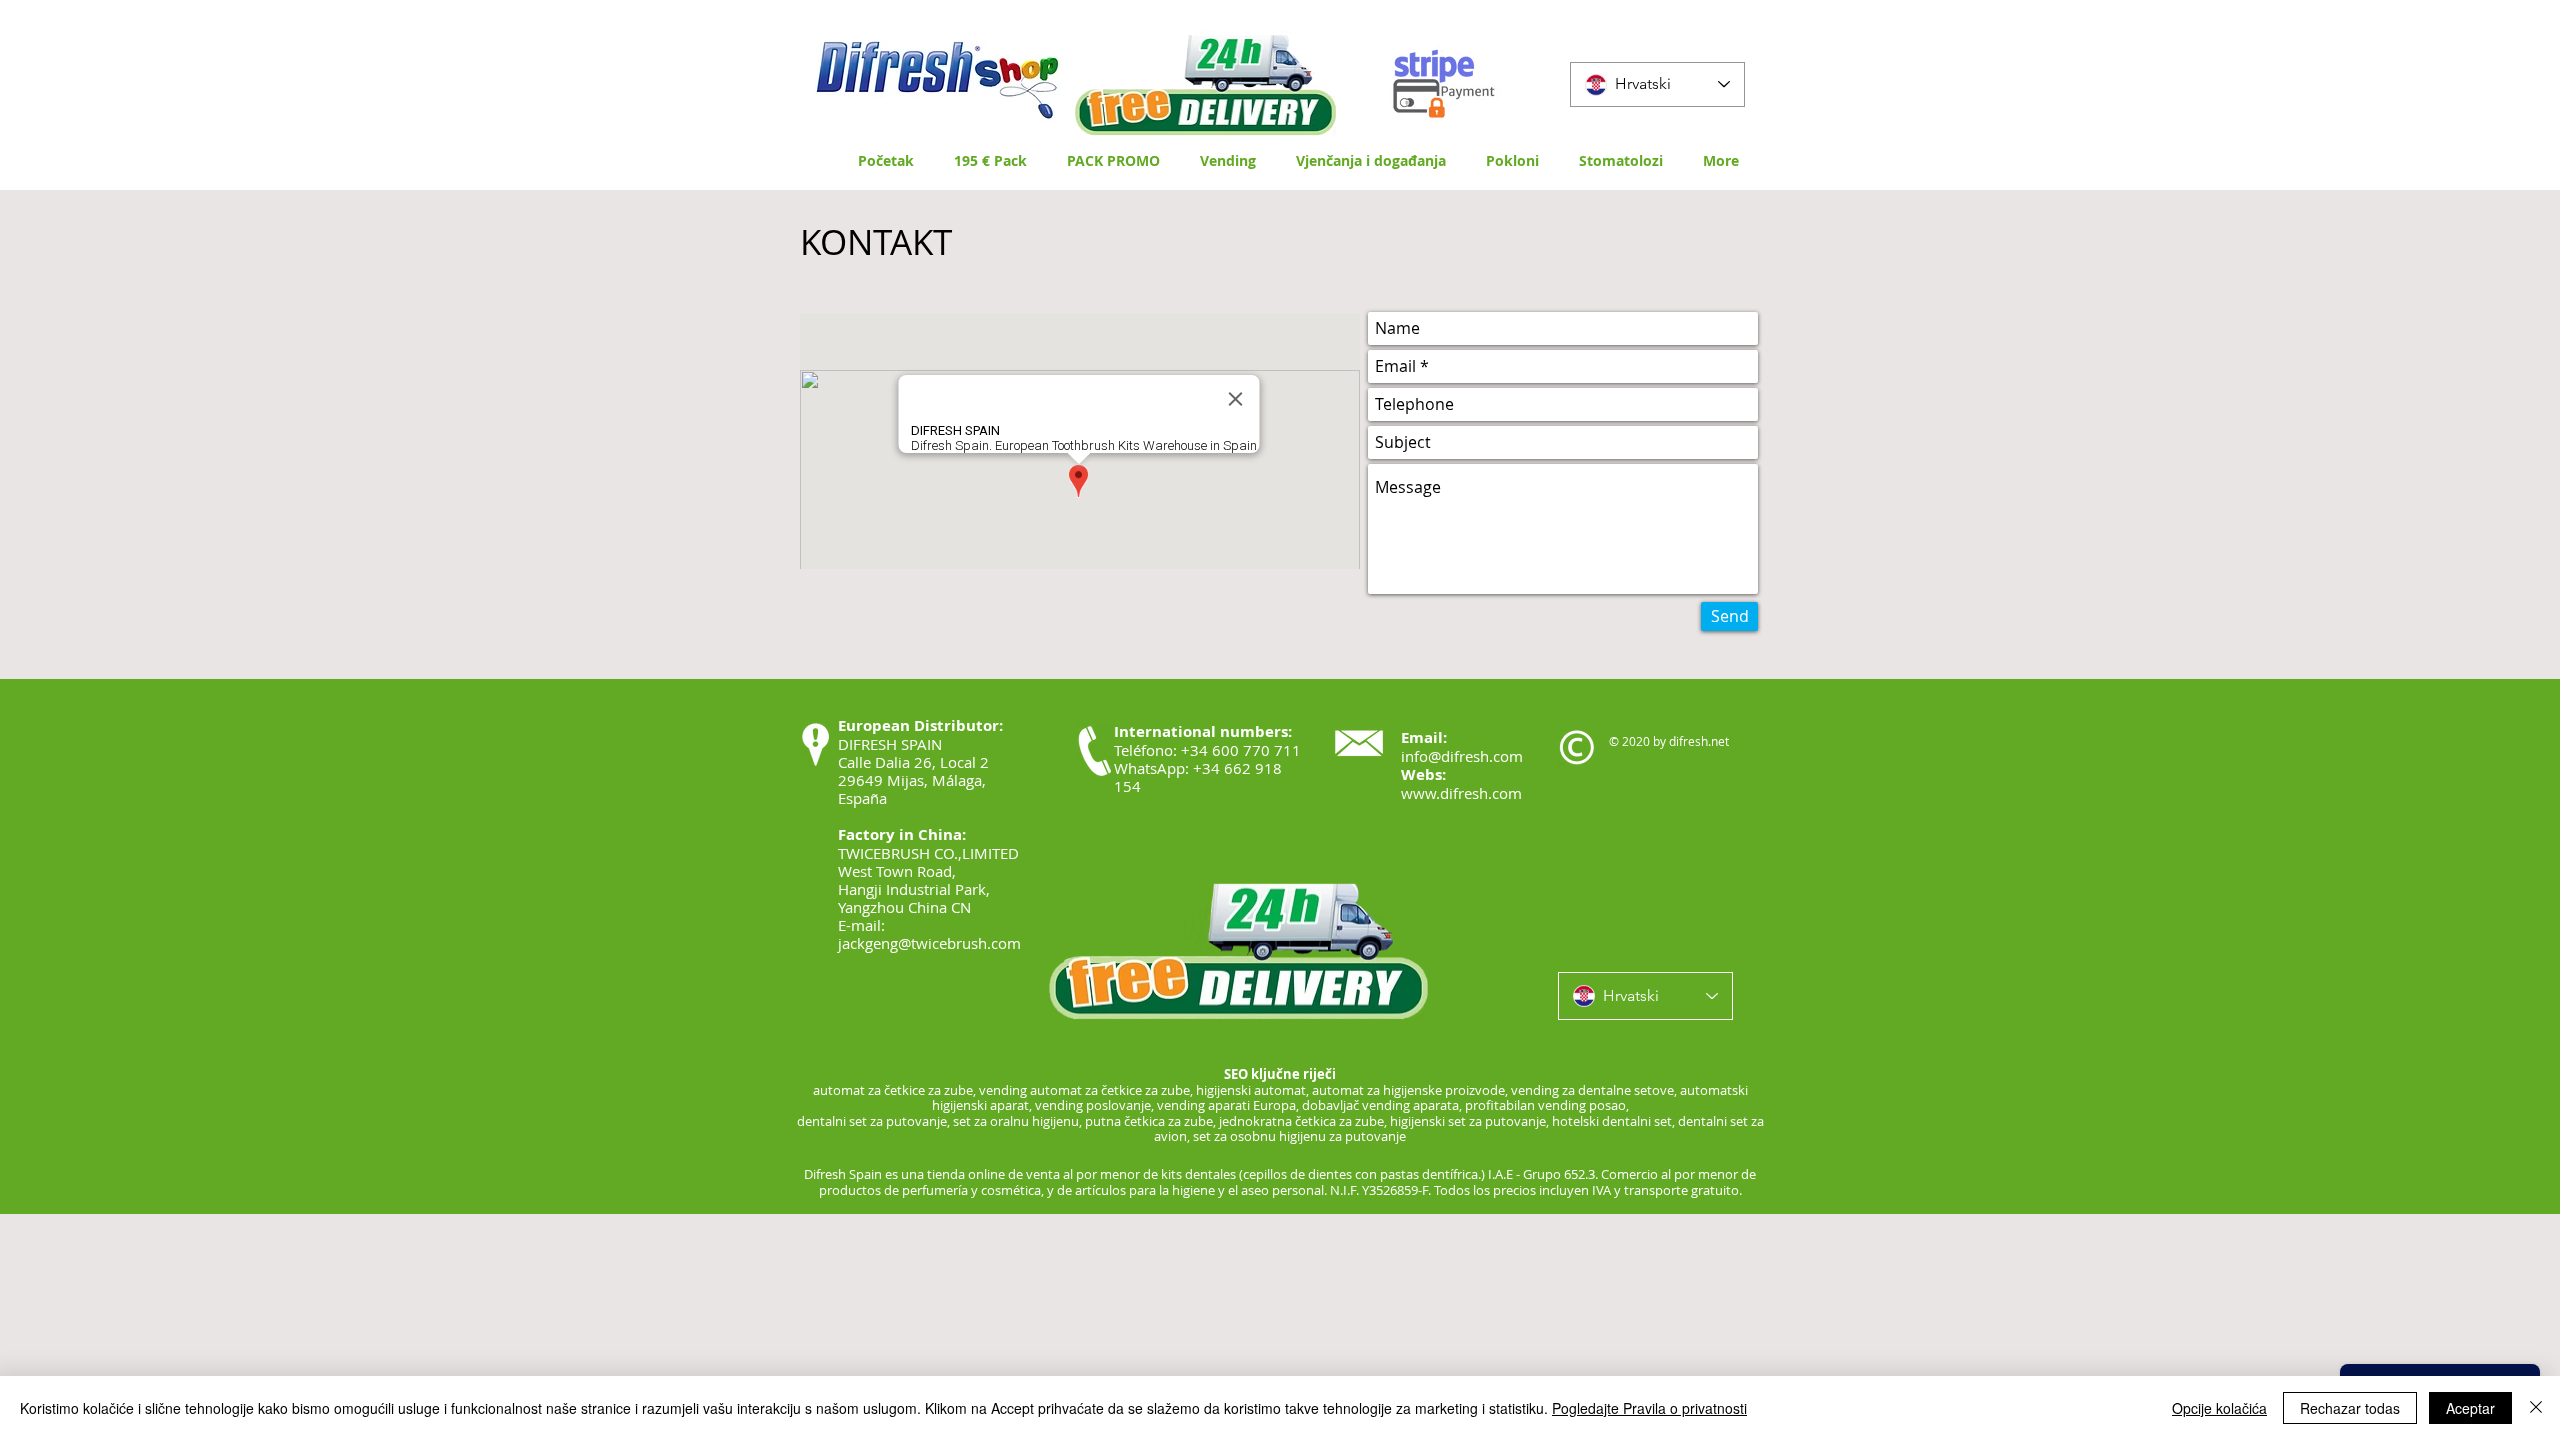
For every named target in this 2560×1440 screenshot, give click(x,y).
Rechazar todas (2350, 1408)
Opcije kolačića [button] (2219, 1408)
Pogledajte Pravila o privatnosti (1649, 1408)
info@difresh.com (1462, 756)
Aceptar (2470, 1408)
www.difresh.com (1461, 793)
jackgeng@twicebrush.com (929, 943)
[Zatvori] (2536, 1408)
